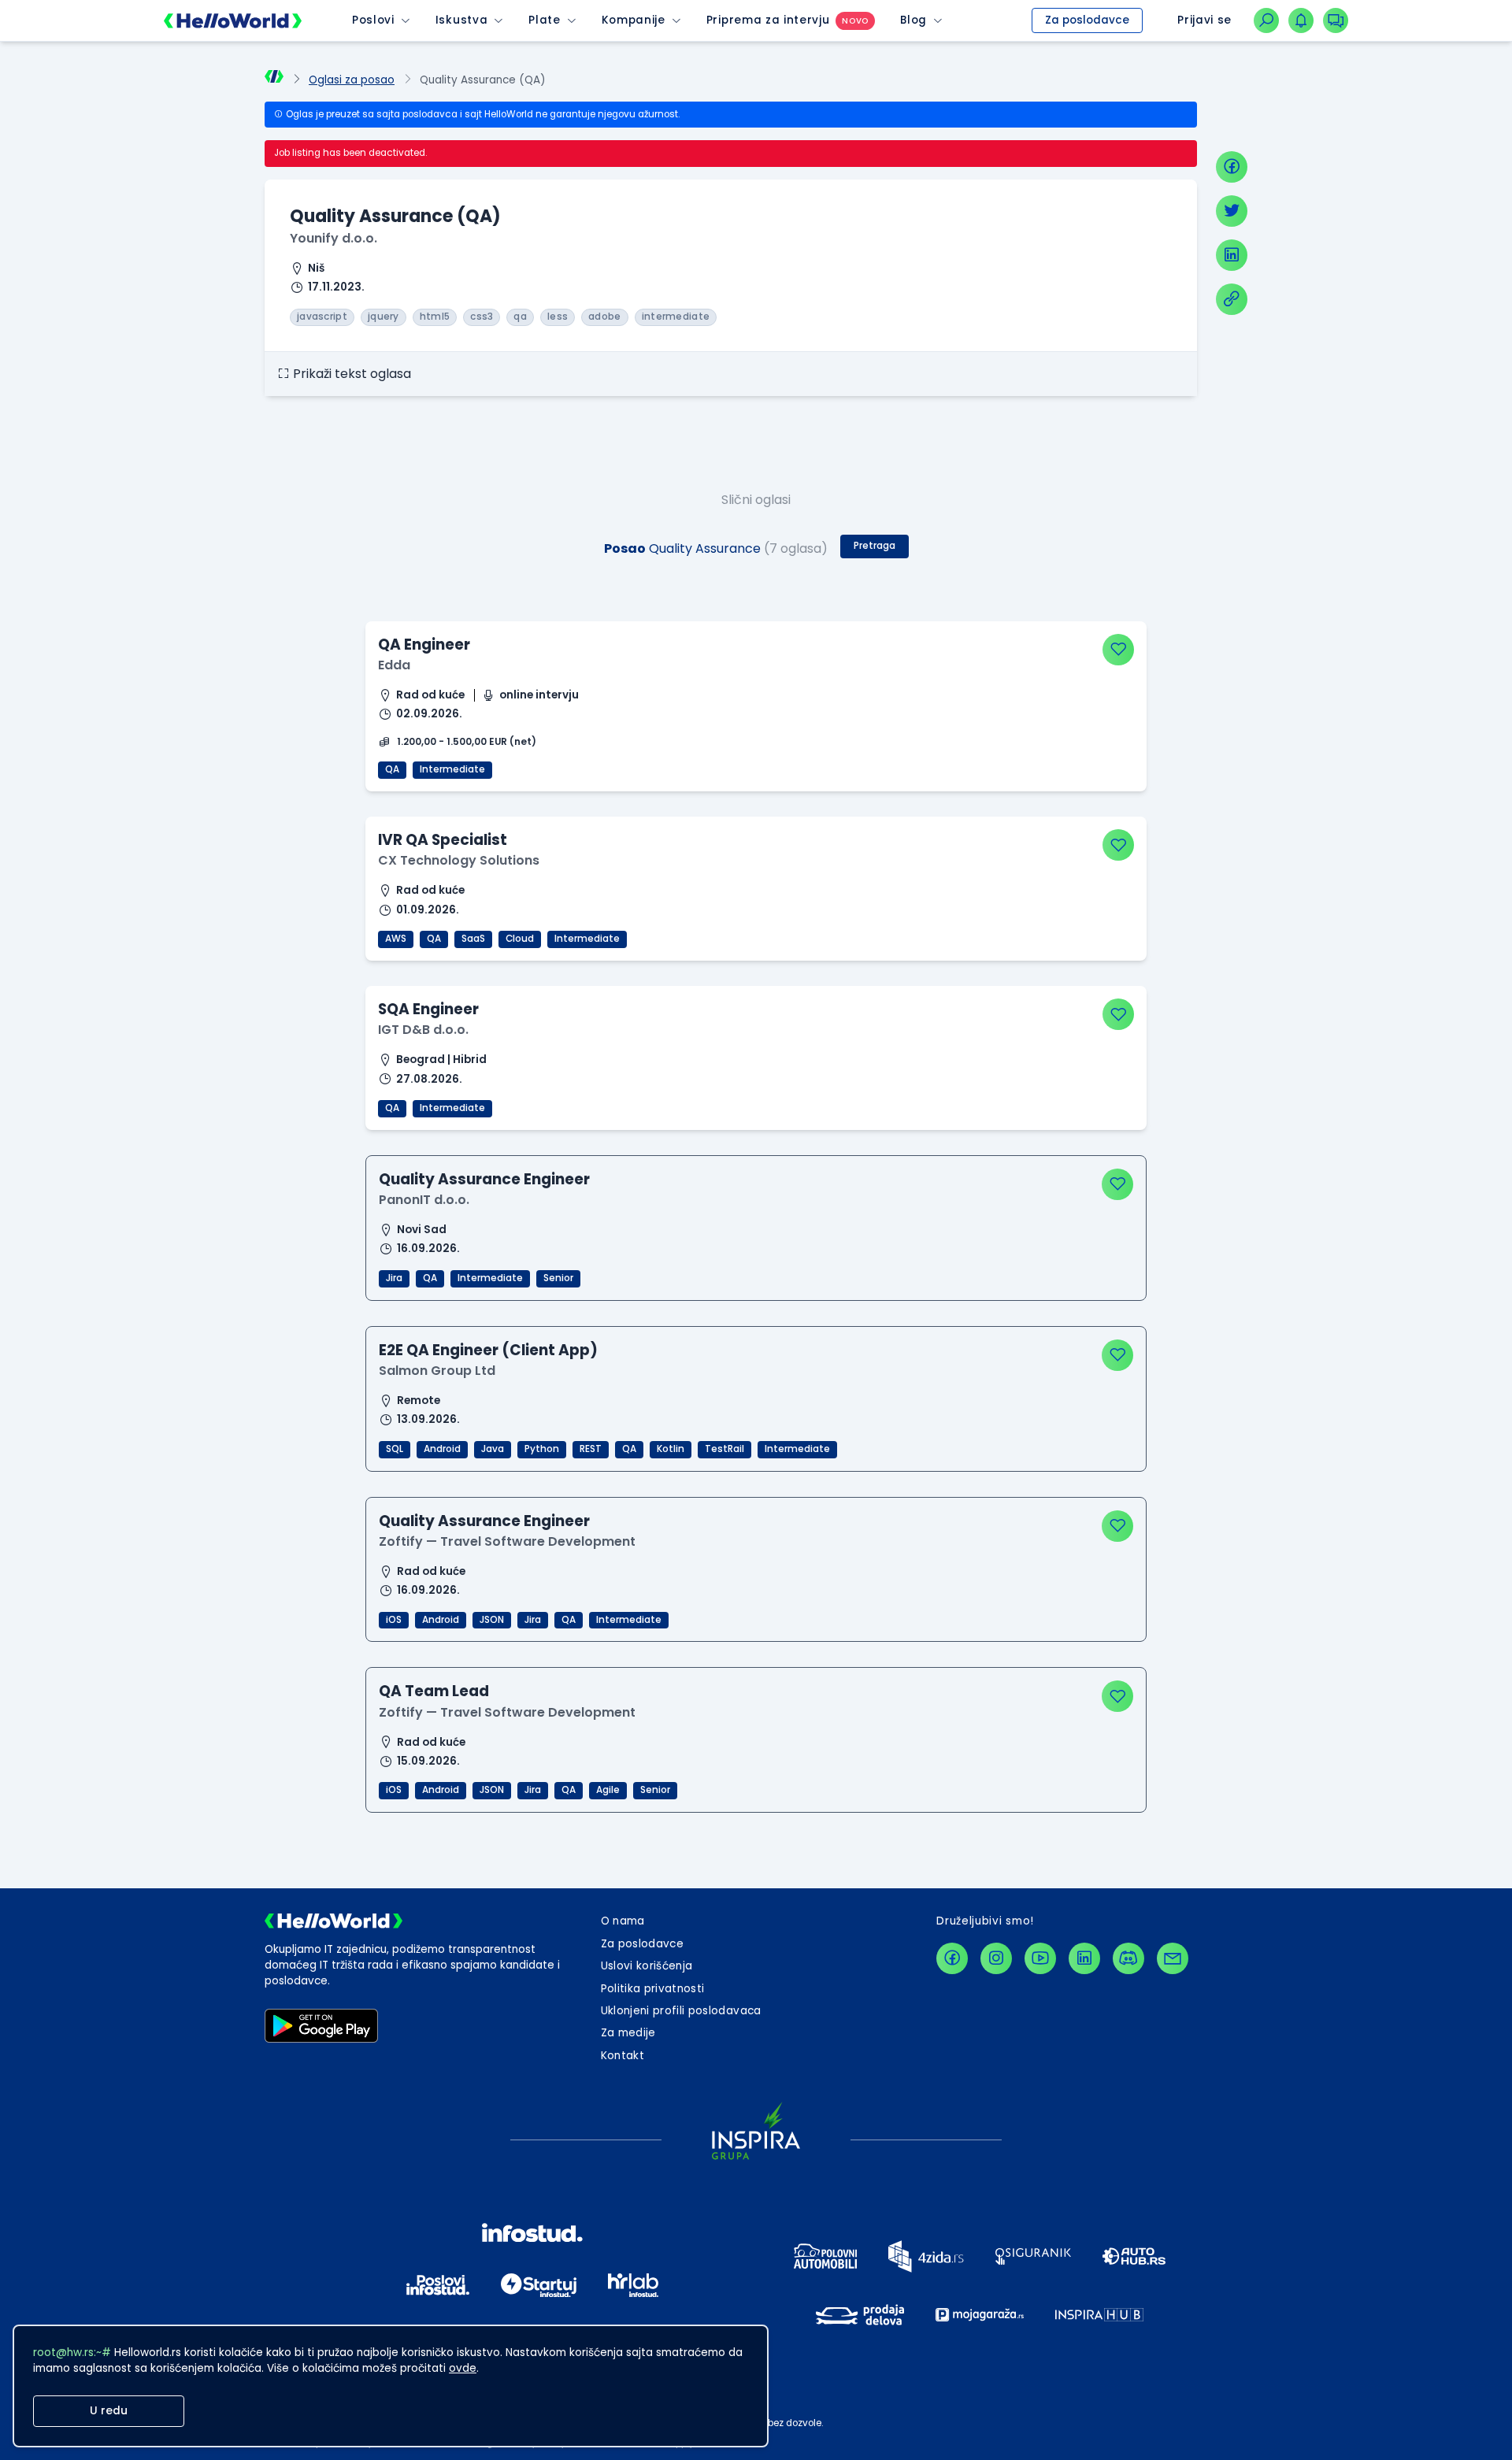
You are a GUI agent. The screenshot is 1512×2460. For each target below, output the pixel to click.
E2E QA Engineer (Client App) (488, 1350)
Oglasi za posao (352, 80)
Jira (394, 1278)
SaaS (473, 939)
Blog (913, 20)
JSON (492, 1620)
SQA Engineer (428, 1009)
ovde (463, 2368)
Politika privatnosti (653, 1989)
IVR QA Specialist (443, 840)
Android (442, 1449)
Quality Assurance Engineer (484, 1179)
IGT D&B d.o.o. (423, 1030)
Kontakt (623, 2056)
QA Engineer (424, 645)
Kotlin (671, 1449)
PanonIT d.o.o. (424, 1200)
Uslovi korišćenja (647, 1966)
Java (493, 1449)
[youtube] (1040, 1958)
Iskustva (461, 20)
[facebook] (1232, 167)
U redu (109, 2411)
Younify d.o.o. (334, 238)
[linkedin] (1232, 255)
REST (591, 1449)
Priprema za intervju (768, 20)
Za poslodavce (1087, 20)
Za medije (628, 2033)
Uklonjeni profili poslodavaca (681, 2011)
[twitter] (1232, 211)
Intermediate (452, 769)
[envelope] (1173, 1958)
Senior (558, 1278)
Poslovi (373, 20)
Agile (608, 1790)
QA (392, 769)
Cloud (520, 939)
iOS (394, 1620)
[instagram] (996, 1958)
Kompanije (634, 20)
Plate (544, 20)
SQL (395, 1449)
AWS (396, 939)
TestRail (724, 1449)
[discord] (1128, 1958)
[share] (1232, 299)
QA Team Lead (434, 1691)
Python (542, 1449)
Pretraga (875, 546)
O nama (623, 1921)
